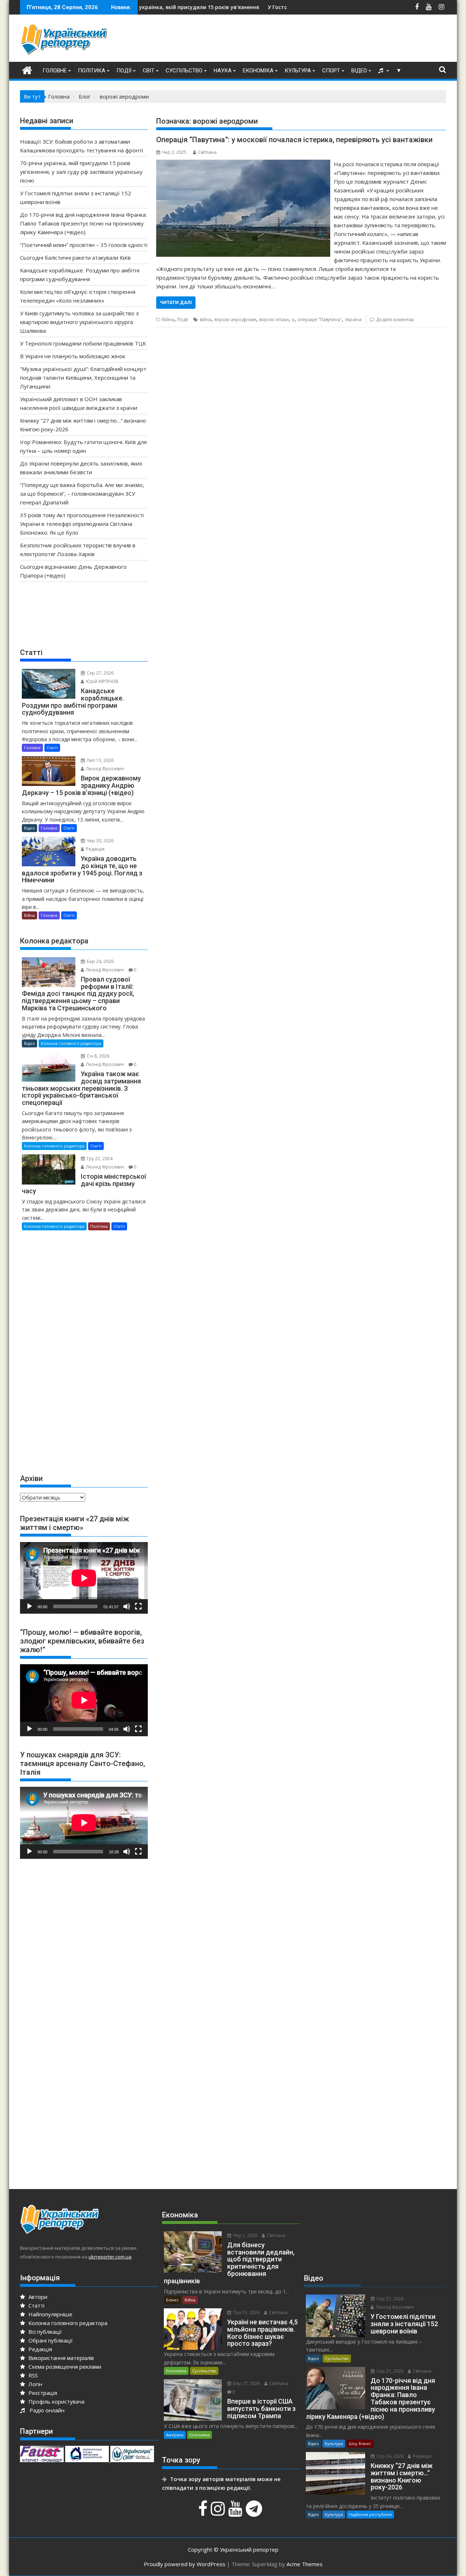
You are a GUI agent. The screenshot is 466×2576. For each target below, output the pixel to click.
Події (124, 71)
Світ (149, 71)
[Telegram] (255, 2512)
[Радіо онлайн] (382, 71)
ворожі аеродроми (235, 319)
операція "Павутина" (320, 319)
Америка (175, 2435)
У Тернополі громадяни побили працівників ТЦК (83, 343)
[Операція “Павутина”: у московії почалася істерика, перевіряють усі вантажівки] (243, 164)
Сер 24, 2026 (389, 2456)
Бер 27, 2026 (246, 2383)
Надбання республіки (370, 2514)
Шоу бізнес (360, 2443)
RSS (32, 2375)
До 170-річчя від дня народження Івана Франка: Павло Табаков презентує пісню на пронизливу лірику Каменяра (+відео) (83, 223)
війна (206, 319)
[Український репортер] (27, 69)
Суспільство (184, 71)
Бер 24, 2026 (100, 961)
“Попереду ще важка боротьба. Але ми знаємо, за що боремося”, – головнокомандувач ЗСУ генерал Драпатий (82, 494)
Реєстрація (42, 2393)
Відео (359, 71)
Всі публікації (44, 2332)
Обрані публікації (50, 2340)
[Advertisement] (313, 40)
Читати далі (176, 302)
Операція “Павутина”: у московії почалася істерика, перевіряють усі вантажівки (294, 140)
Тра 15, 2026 (246, 2313)
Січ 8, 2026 (97, 1056)
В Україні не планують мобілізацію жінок (73, 356)
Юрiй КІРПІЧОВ (102, 681)
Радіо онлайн (46, 2410)
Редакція (95, 849)
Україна (353, 319)
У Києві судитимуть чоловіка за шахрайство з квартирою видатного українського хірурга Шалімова (79, 322)
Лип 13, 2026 (100, 760)
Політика (92, 71)
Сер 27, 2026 (100, 673)
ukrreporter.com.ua (110, 2257)
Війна (168, 319)
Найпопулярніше (50, 2314)
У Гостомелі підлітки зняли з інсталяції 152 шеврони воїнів (265, 7)
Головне (55, 71)
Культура (298, 71)
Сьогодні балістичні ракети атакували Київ (75, 257)
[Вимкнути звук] (127, 1606)
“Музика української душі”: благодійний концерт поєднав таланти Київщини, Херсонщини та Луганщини (83, 378)
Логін (35, 2384)
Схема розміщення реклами (64, 2367)
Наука (223, 71)
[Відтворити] (29, 1606)
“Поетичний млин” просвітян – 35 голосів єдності (84, 245)
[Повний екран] (138, 1606)
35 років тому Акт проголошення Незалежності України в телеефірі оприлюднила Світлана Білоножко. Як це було (82, 524)
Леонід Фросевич (104, 769)
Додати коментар (395, 319)
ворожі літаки (274, 319)
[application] (84, 1578)
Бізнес (172, 2300)
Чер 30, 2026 (100, 841)
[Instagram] (219, 2512)
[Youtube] (236, 2512)
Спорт (331, 71)
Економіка (258, 71)
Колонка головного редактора (71, 1043)
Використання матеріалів (60, 2358)
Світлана (207, 152)
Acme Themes (305, 2564)
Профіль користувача (56, 2401)
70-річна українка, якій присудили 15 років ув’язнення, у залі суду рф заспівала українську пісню (163, 7)
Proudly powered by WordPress (185, 2564)
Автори (37, 2297)
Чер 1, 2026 (245, 2235)
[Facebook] (204, 2512)
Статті (52, 748)
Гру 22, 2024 (99, 1159)
